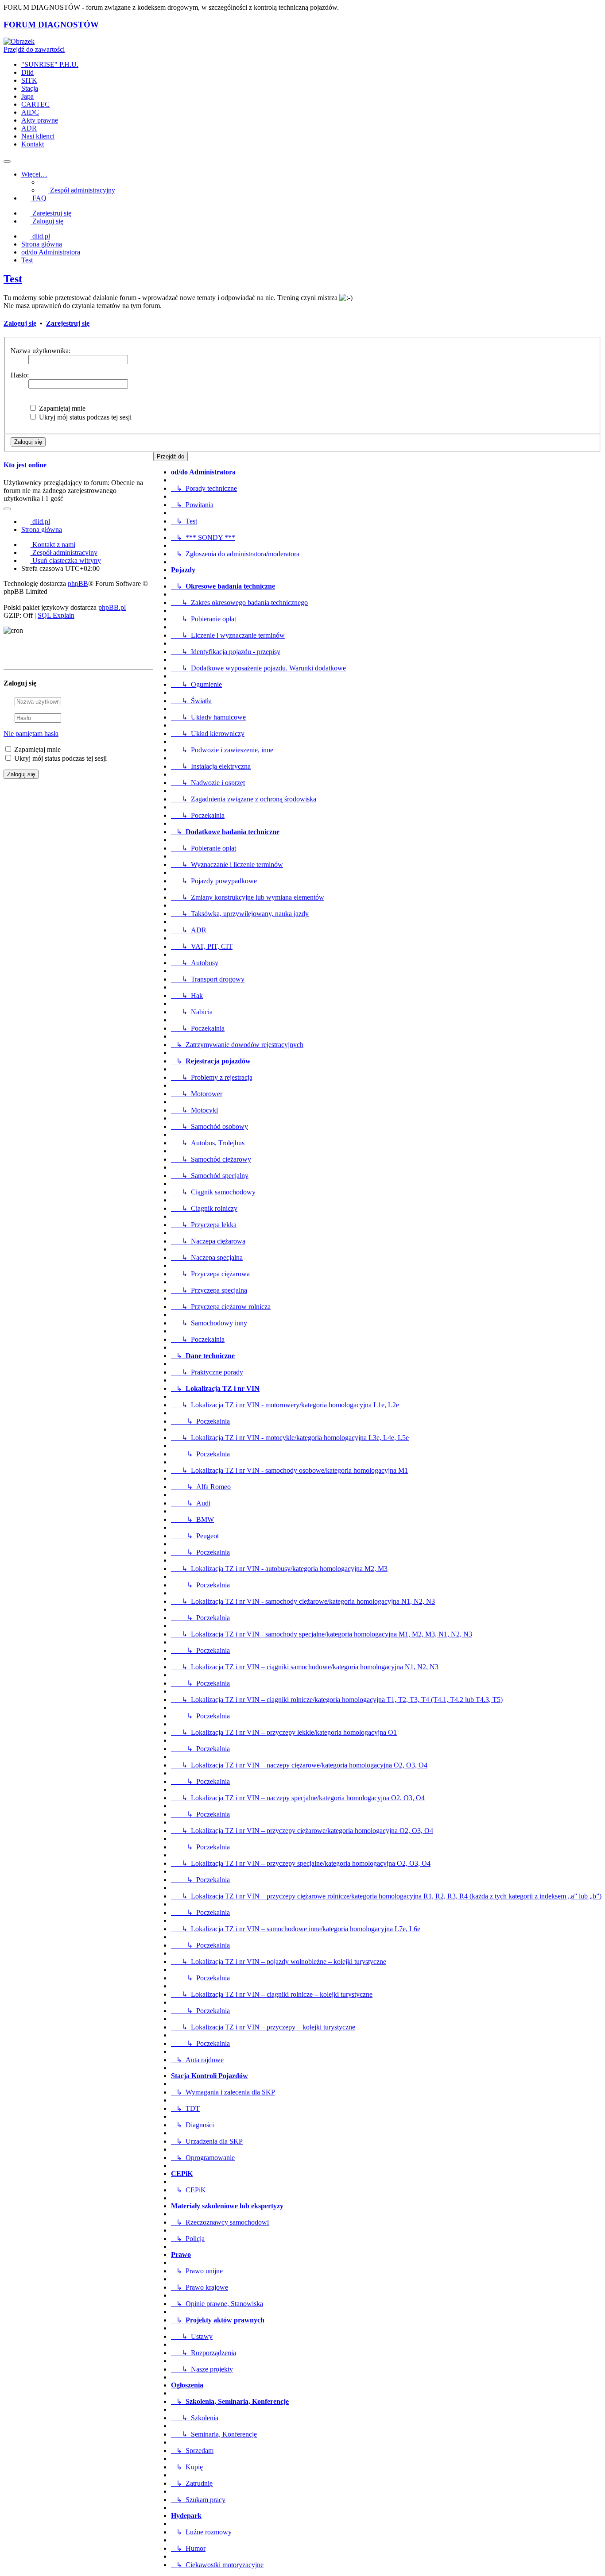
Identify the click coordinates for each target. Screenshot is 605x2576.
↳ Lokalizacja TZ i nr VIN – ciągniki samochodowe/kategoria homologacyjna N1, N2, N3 (305, 1667)
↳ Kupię (187, 2467)
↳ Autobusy (195, 963)
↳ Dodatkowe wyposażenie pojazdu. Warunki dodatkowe (258, 668)
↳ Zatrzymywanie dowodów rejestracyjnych (237, 1045)
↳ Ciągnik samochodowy (213, 1192)
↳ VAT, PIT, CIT (202, 946)
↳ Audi (191, 1503)
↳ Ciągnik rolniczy (204, 1208)
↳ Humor (188, 2548)
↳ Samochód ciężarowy (211, 1159)
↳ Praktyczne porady (207, 1372)
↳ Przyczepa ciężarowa (210, 1274)
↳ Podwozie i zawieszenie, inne (222, 750)
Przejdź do (171, 456)
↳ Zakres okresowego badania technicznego (239, 603)
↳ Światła (191, 701)
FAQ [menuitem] (39, 198)
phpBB (78, 583)
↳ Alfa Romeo (201, 1487)
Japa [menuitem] (27, 96)
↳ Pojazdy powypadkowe (214, 881)
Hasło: (20, 375)
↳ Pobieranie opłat (204, 619)
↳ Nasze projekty (202, 2369)
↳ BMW (192, 1519)
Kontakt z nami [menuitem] (53, 545)
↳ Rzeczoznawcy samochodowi (220, 2222)
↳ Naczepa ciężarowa (208, 1241)
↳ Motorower (197, 1094)
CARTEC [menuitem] (35, 104)
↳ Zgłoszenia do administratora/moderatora (235, 554)
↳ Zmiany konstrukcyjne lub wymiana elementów (248, 897)
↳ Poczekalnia (198, 815)
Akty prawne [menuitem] (40, 120)
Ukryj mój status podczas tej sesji (84, 417)
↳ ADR (189, 930)
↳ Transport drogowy (208, 979)
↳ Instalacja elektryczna (211, 766)
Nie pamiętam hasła (31, 734)
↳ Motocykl (194, 1110)
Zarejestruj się (68, 323)
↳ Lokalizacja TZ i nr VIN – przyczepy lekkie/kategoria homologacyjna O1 (284, 1732)
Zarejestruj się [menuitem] (51, 213)
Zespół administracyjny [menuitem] (82, 190)
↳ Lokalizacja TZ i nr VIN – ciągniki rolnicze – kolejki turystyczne (272, 1994)
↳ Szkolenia (195, 2418)
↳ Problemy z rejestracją (212, 1077)
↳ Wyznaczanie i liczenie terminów (227, 864)
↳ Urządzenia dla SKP (207, 2141)
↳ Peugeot (195, 1536)
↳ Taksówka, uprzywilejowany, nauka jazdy (240, 914)
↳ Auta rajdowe (197, 2060)
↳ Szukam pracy (198, 2500)
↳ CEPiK (188, 2190)
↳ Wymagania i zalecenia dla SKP (223, 2092)
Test (13, 279)
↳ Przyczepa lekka (204, 1225)
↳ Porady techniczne (204, 488)
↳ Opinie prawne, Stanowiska (217, 2304)
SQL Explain (56, 615)
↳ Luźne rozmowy (201, 2532)
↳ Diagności (192, 2125)
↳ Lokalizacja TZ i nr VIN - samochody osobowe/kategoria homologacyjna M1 (289, 1470)
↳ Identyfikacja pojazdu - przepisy (226, 652)
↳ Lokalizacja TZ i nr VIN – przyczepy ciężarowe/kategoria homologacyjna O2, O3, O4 (302, 1831)
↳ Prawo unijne (197, 2271)
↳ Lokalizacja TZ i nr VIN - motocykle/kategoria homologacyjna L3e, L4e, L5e (290, 1438)
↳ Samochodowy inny (209, 1323)
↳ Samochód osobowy (209, 1126)
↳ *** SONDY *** (203, 537)
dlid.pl (40, 522)
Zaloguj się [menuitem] (47, 221)
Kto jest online (25, 465)
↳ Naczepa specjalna (207, 1257)
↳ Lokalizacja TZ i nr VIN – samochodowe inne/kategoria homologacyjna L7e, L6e (296, 1929)
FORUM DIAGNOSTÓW (51, 25)
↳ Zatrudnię (192, 2483)
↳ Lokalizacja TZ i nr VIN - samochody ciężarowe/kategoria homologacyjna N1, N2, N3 (303, 1601)
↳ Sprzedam (192, 2451)
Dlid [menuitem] (27, 72)
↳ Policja (188, 2239)
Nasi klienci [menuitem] (38, 136)
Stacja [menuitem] (30, 88)
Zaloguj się (20, 323)
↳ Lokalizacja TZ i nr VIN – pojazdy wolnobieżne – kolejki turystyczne (279, 1962)
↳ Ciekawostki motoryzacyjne (217, 2565)
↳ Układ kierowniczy (208, 734)
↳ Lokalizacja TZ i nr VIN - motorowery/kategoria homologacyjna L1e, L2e (285, 1405)
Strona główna (42, 529)
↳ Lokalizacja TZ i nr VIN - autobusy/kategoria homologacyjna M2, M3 (279, 1569)
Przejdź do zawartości (34, 49)
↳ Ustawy (192, 2336)
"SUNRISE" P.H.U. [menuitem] (50, 64)
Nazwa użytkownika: (41, 351)
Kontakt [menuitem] (33, 144)
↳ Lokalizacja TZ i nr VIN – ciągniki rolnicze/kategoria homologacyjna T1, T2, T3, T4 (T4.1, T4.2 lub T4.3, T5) (337, 1700)
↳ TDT (185, 2108)
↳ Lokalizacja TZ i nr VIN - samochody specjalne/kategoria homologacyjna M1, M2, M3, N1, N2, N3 (322, 1634)
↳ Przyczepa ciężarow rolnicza (221, 1307)
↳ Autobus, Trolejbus (208, 1143)
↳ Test (184, 521)
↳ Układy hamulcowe (208, 717)
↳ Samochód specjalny (210, 1176)
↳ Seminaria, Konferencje (214, 2434)
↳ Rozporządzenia (204, 2353)
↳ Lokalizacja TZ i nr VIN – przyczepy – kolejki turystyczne (263, 2027)
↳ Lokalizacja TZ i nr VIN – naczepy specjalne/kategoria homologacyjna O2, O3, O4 (298, 1798)
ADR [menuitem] (29, 128)
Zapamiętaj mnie (61, 408)
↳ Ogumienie (196, 684)
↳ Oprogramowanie (203, 2158)
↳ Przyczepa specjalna (209, 1290)
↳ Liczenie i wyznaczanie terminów (228, 635)
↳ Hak (187, 995)
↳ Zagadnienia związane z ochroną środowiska (244, 799)
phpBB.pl (112, 607)
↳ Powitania (192, 505)
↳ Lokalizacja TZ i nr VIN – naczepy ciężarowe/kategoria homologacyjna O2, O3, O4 (299, 1765)
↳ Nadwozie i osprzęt (208, 783)
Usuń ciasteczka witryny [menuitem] (66, 560)
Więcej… (34, 174)
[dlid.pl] (19, 41)
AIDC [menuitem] (30, 112)
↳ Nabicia (192, 1012)
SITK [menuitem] (29, 80)
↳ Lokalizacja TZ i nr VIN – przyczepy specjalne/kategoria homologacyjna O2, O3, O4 (301, 1863)
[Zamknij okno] (149, 656)
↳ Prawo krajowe (200, 2287)
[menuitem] (59, 553)
